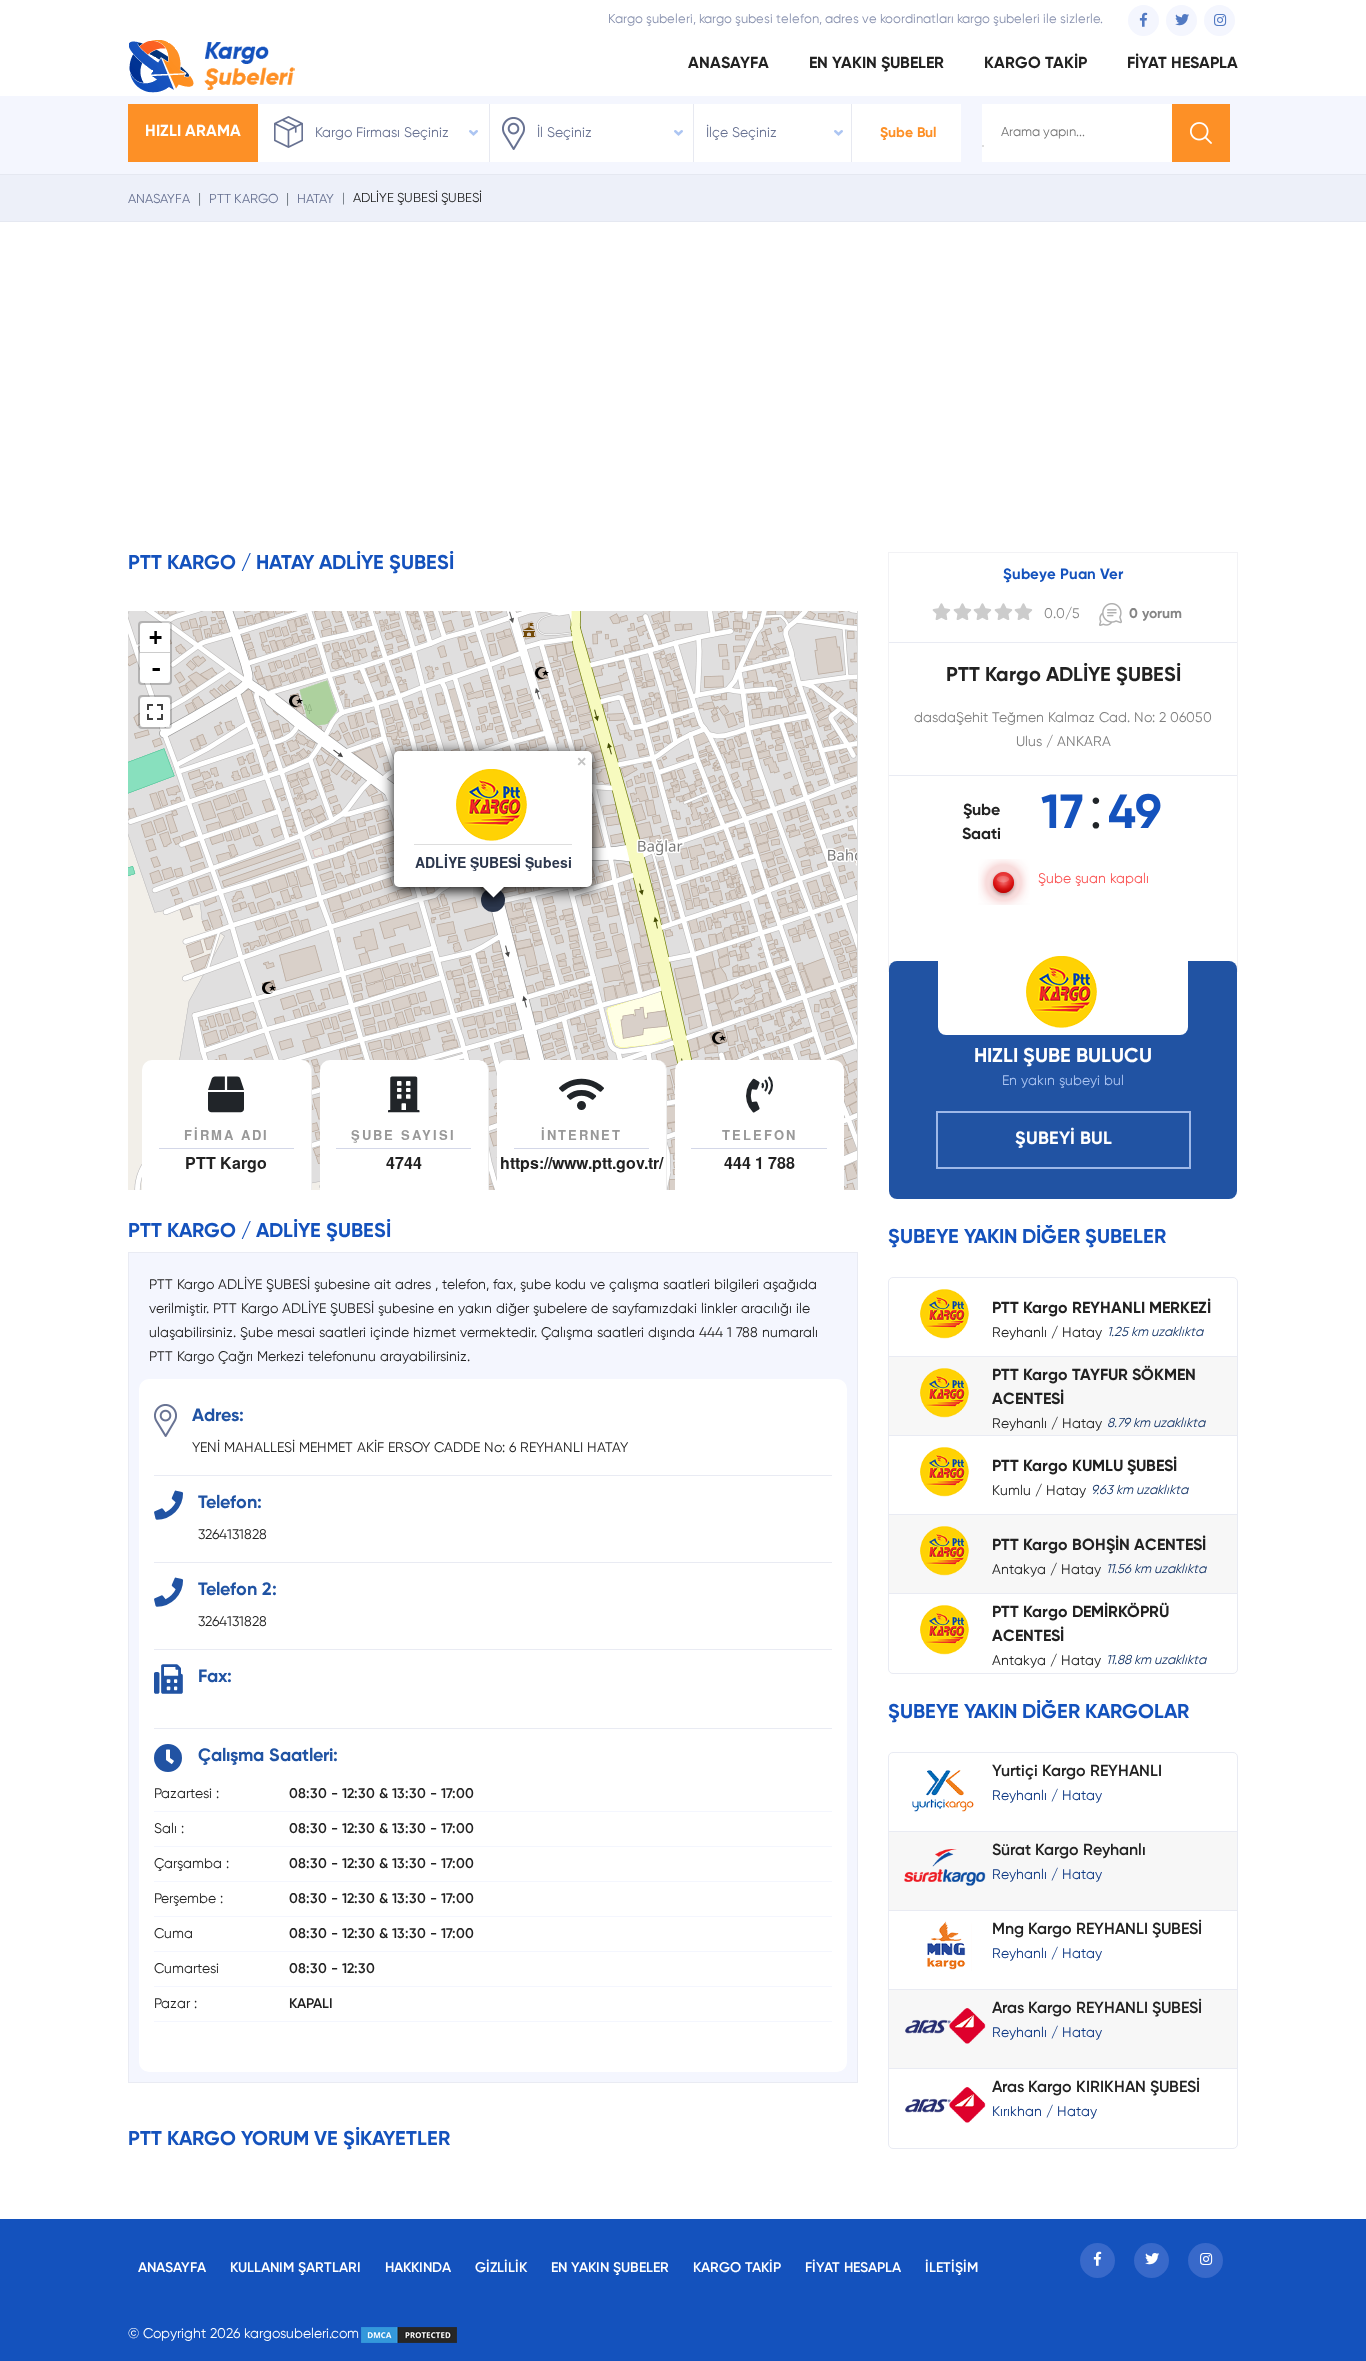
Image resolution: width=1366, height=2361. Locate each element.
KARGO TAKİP (1035, 64)
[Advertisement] (683, 402)
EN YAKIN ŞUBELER (876, 64)
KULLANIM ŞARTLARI (295, 2268)
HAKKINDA (418, 2268)
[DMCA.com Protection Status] (409, 2334)
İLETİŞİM (951, 2268)
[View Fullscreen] (155, 712)
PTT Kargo (243, 199)
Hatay (315, 199)
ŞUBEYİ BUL (1063, 1139)
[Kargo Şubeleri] (211, 64)
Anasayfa (159, 199)
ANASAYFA (728, 64)
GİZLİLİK (501, 2268)
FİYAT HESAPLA (1182, 64)
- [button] (156, 668)
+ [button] (155, 637)
